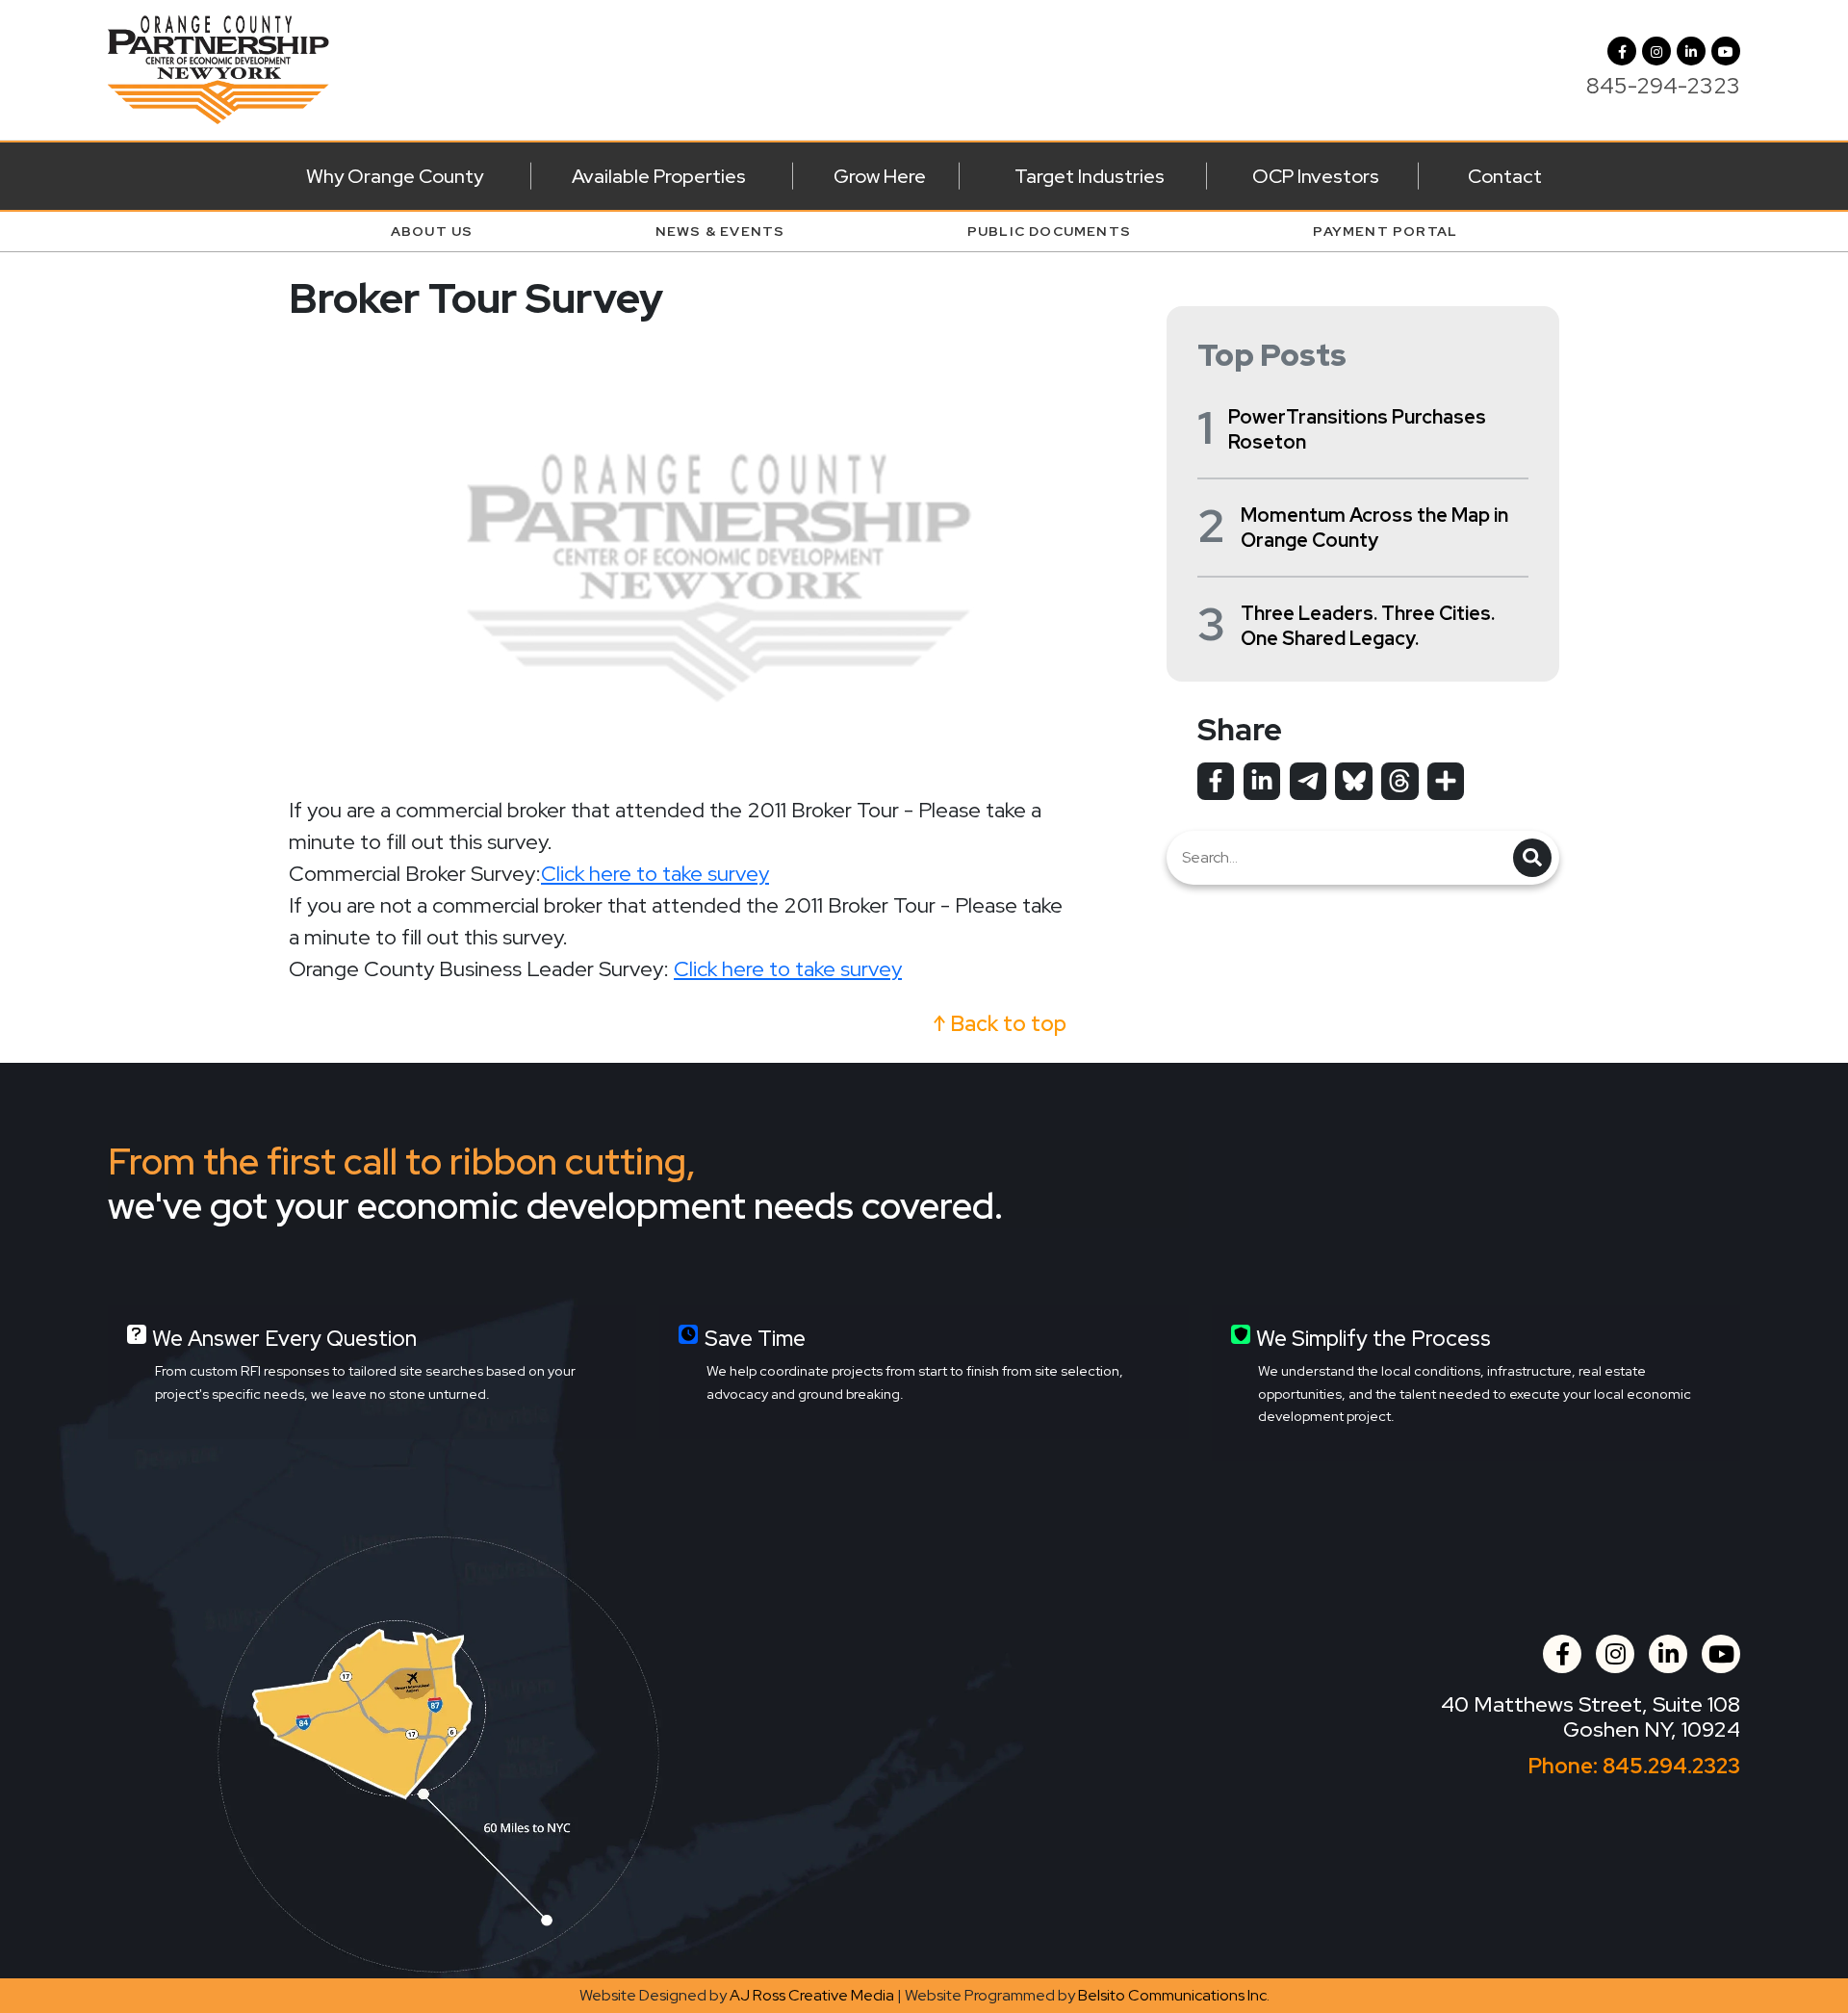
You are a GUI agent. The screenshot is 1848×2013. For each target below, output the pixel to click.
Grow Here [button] (880, 176)
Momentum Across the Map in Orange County (1374, 528)
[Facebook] (1622, 51)
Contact (1505, 176)
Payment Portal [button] (1385, 231)
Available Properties (659, 176)
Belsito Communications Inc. (1174, 1995)
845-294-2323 (1663, 86)
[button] (1656, 51)
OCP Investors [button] (1316, 176)
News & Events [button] (720, 231)
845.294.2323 (1671, 1766)
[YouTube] (1726, 51)
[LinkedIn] (1691, 51)
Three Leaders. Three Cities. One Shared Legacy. (1368, 626)
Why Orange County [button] (395, 176)
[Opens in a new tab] (1216, 781)
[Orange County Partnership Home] (218, 68)
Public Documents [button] (1049, 231)
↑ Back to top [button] (1000, 1024)
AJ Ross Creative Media (812, 1995)
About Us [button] (432, 231)
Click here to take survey (655, 874)
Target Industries (1090, 176)
